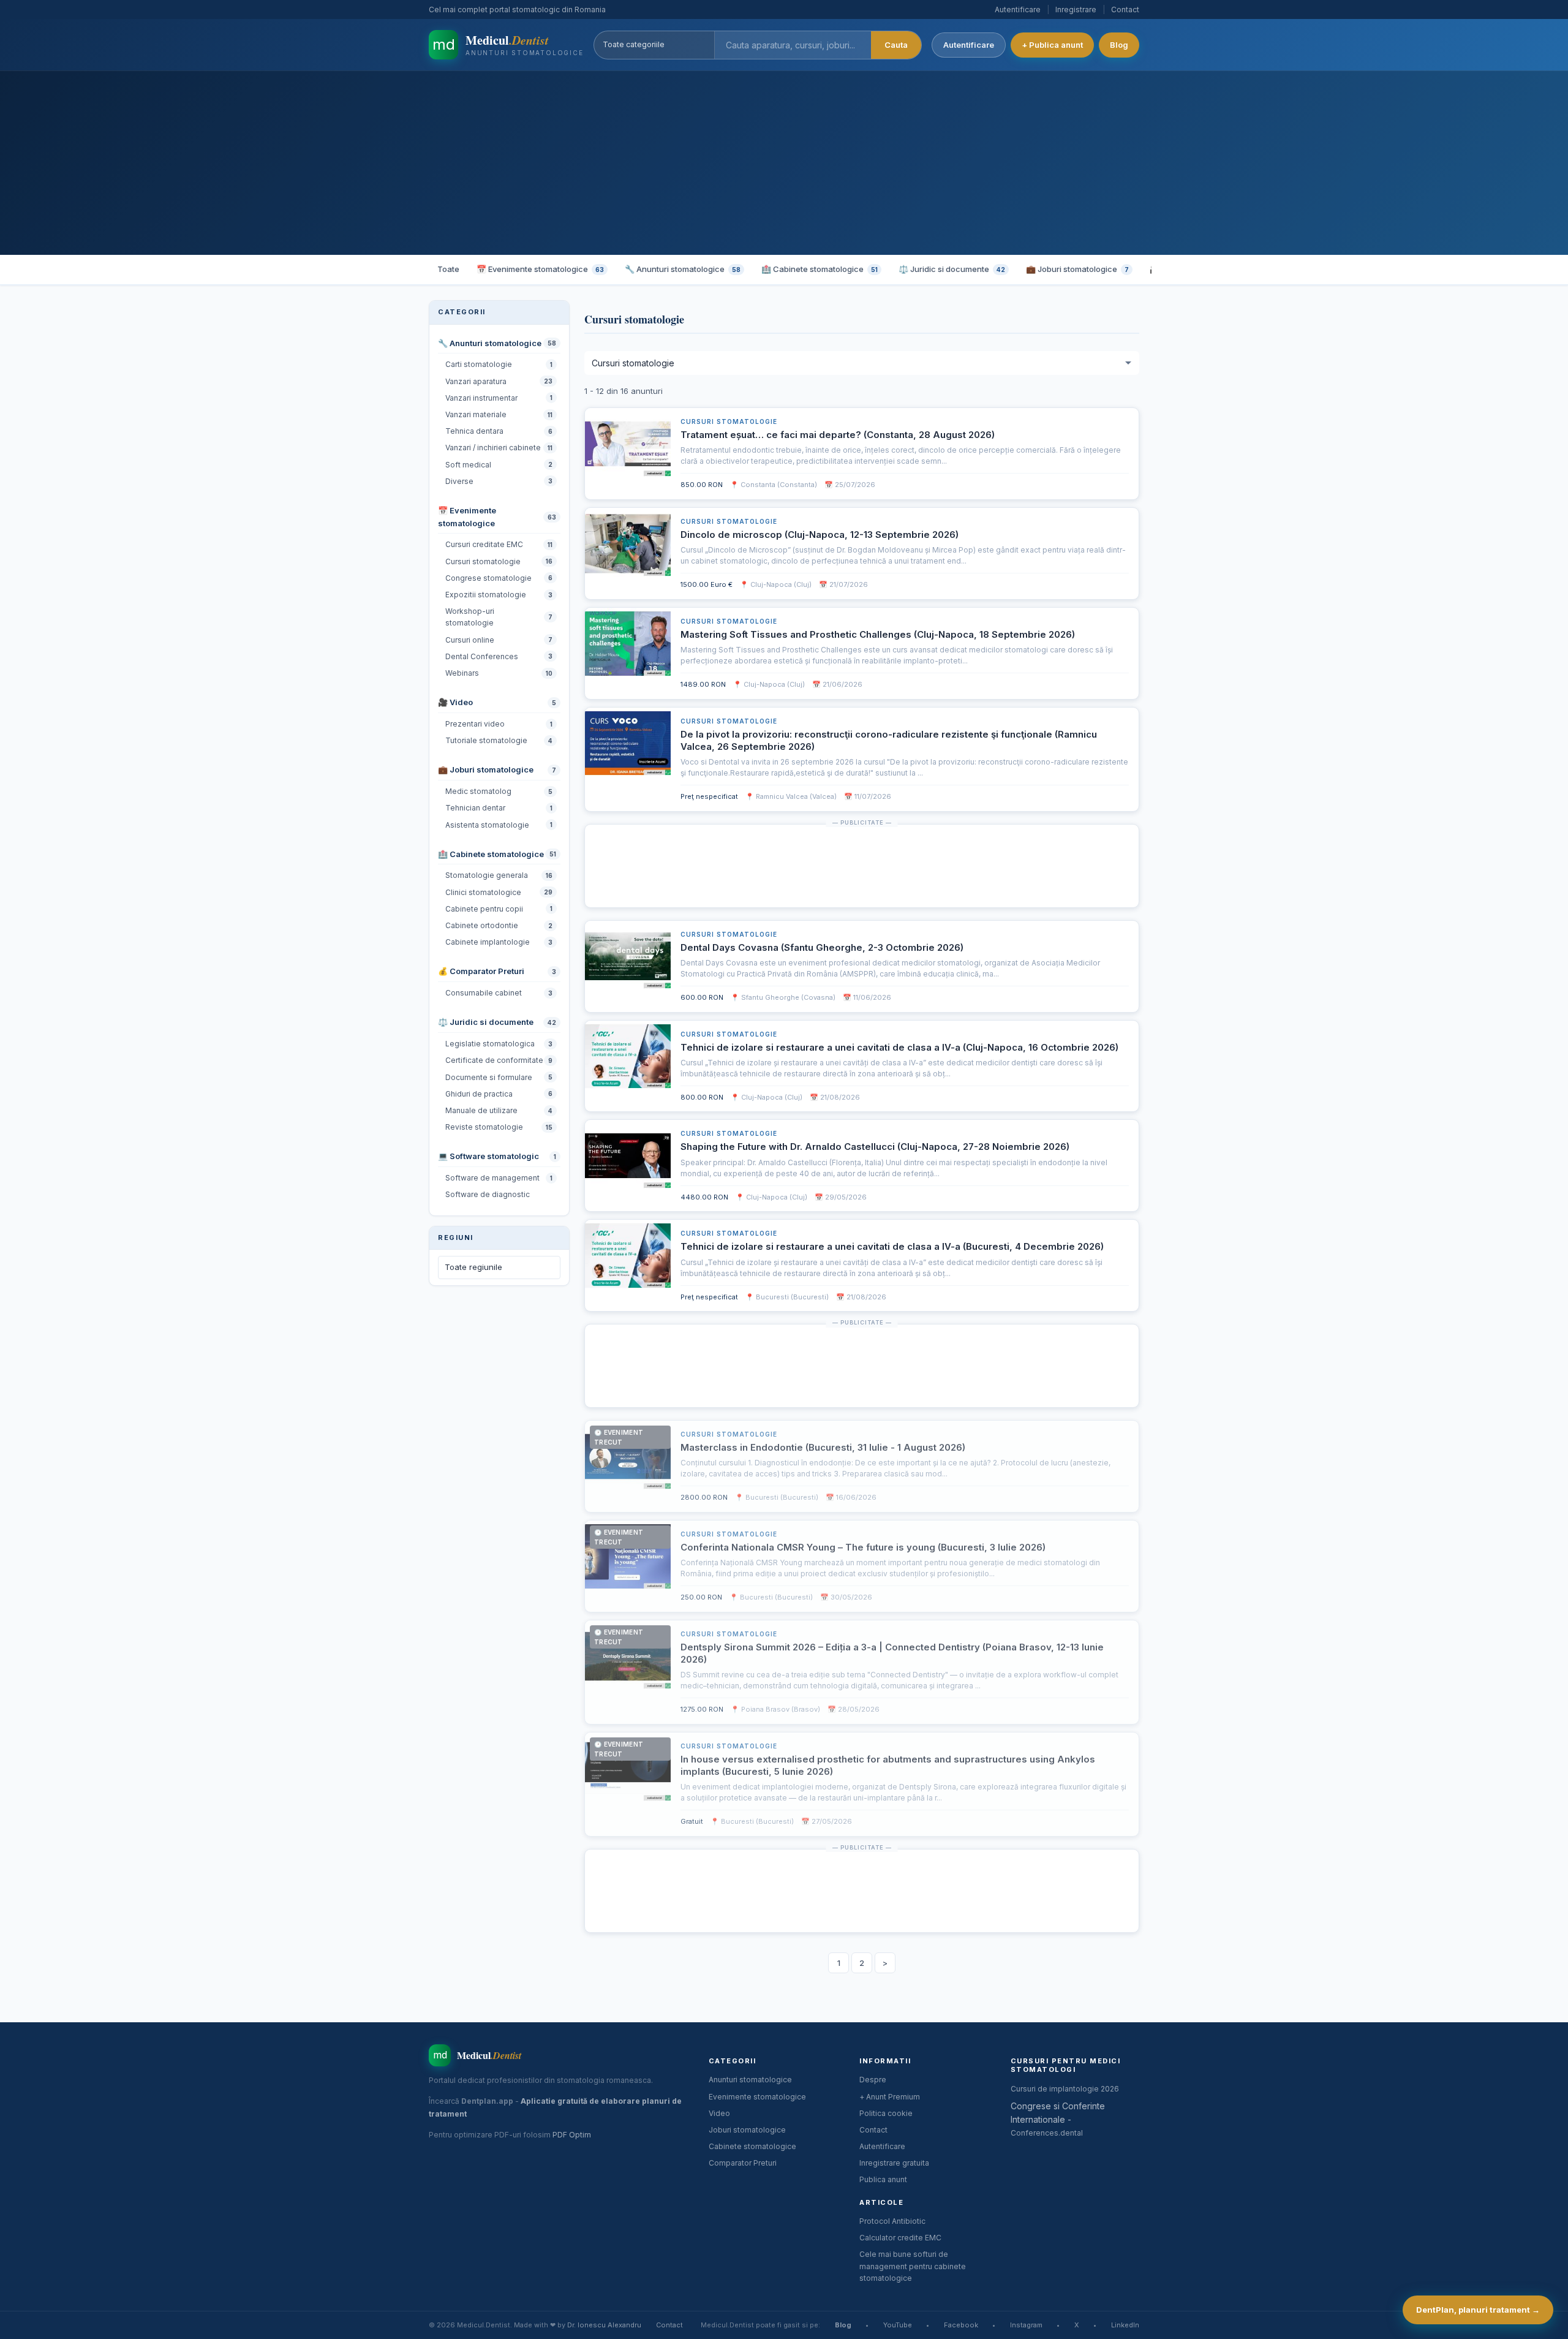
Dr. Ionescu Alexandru (604, 2325)
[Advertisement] (784, 163)
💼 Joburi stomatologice (1077, 269)
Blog (1119, 45)
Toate (448, 269)
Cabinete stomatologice (752, 2146)
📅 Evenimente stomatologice (540, 269)
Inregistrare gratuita (894, 2163)
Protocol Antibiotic (892, 2221)
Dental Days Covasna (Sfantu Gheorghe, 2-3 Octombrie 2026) (822, 947)
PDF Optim (572, 2135)
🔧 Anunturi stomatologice (683, 269)
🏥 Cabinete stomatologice (820, 269)
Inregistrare (1076, 9)
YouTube (898, 2325)
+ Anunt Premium (890, 2097)
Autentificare (1018, 9)
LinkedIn (1125, 2325)
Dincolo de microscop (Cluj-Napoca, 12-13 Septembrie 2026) (820, 535)
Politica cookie (886, 2113)
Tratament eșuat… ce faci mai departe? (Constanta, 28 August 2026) (838, 435)
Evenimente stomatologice (757, 2097)
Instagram (1026, 2325)
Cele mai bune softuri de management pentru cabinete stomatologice (913, 2266)
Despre (873, 2080)
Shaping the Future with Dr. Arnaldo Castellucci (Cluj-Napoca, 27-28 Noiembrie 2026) (875, 1147)
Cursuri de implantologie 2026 (1065, 2089)
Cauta (896, 45)
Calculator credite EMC (900, 2238)
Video (719, 2113)
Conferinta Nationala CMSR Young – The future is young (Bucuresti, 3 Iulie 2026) (863, 1547)
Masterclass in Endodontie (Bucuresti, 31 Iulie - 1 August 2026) (823, 1447)
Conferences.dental (1047, 2133)
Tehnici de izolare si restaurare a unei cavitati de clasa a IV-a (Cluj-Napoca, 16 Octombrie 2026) (899, 1047)
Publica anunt (883, 2179)
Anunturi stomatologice (750, 2080)
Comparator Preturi (743, 2163)
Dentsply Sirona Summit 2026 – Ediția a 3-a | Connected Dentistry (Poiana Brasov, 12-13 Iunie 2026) (892, 1653)
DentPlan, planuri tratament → (1478, 2310)
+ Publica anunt (1052, 45)
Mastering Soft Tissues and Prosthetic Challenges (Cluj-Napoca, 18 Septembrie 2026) (878, 634)
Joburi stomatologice (747, 2130)
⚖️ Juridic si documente (952, 269)
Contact (1125, 9)
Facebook (961, 2325)
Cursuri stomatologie (729, 421)
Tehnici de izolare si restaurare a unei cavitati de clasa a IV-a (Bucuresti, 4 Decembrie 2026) (892, 1246)
